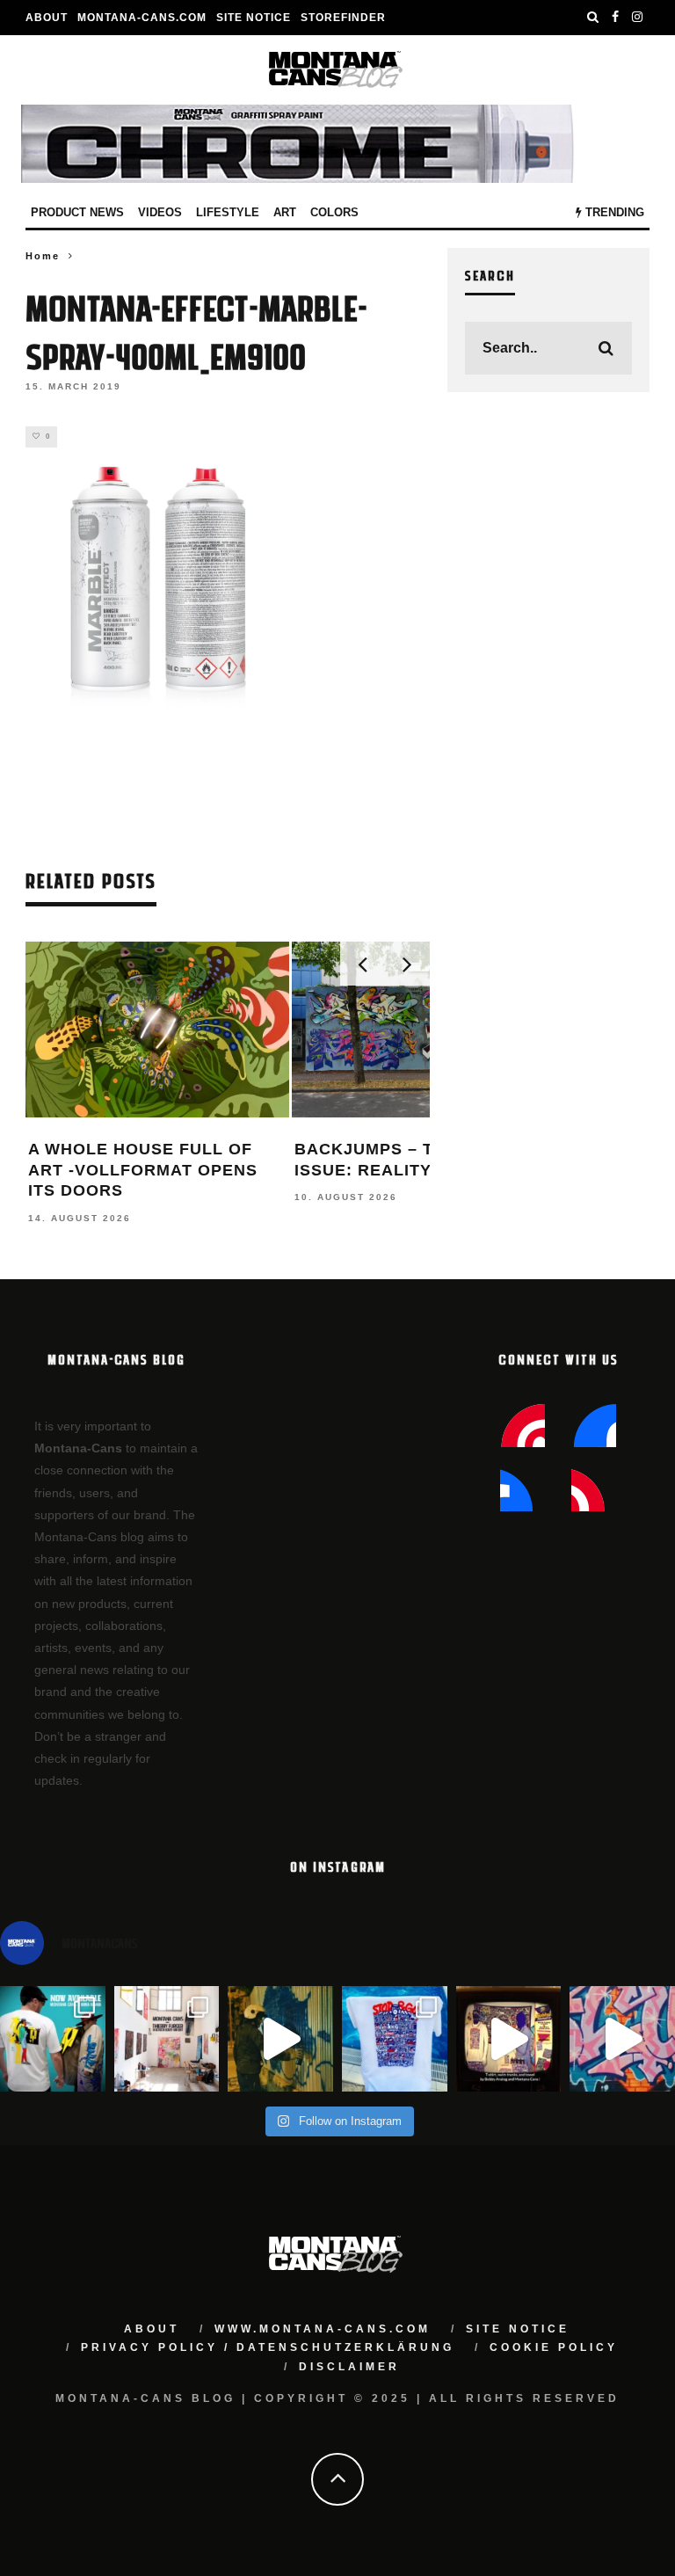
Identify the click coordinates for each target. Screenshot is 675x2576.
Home (43, 256)
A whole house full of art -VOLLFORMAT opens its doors (143, 1170)
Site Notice (254, 18)
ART (285, 212)
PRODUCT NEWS (77, 212)
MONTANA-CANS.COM (142, 18)
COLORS (334, 212)
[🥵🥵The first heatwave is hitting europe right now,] (509, 2039)
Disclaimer (349, 2367)
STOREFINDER (343, 18)
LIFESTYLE (228, 212)
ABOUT (47, 18)
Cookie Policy (554, 2347)
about (152, 2329)
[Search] (593, 18)
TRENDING (613, 212)
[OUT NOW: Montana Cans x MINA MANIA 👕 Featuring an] (53, 2039)
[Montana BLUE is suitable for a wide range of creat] (622, 2039)
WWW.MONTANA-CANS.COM (323, 2329)
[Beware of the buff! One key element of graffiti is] (167, 2039)
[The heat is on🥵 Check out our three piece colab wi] (395, 2039)
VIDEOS (160, 212)
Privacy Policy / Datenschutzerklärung (268, 2347)
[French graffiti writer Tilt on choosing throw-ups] (280, 2039)
